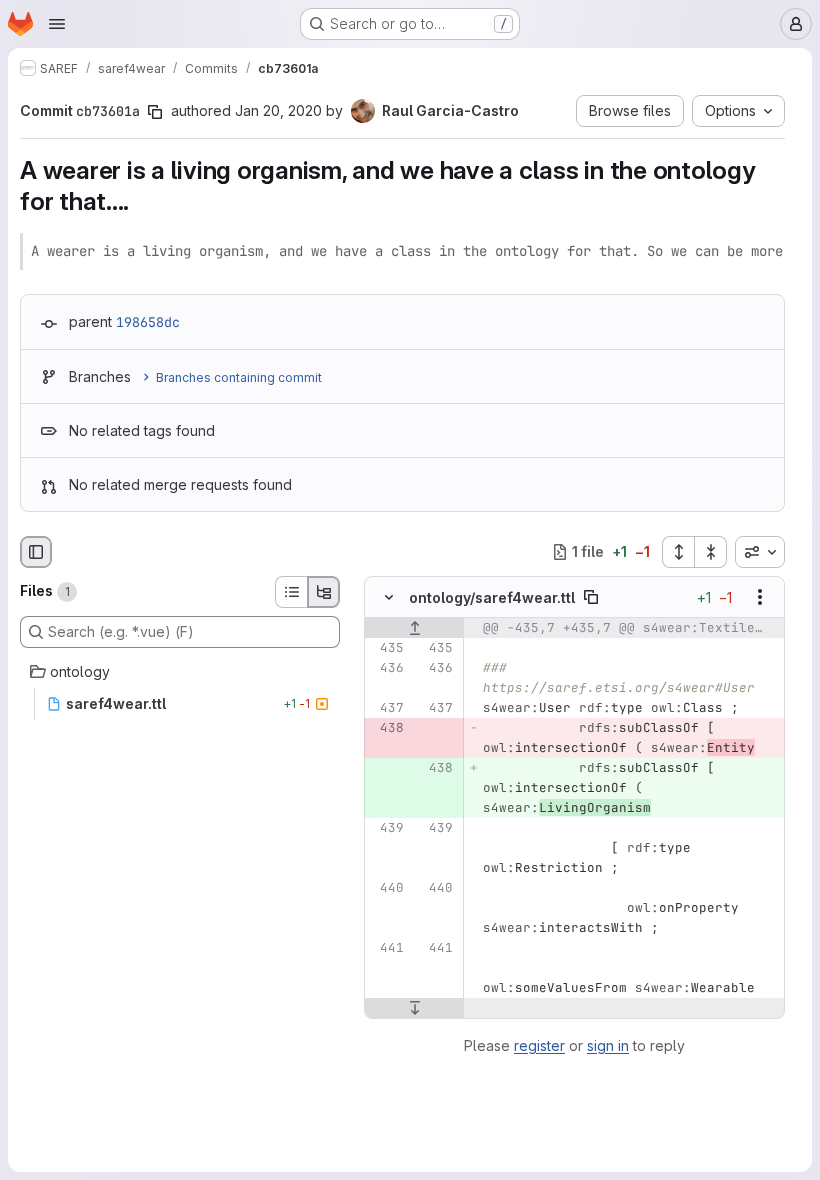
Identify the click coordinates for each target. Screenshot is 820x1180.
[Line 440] (387, 888)
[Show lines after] (414, 1008)
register (539, 1045)
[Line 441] (387, 948)
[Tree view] (324, 592)
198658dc (148, 322)
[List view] (291, 592)
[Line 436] (387, 668)
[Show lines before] (414, 628)
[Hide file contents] (389, 597)
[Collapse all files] (711, 552)
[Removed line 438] (387, 728)
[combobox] (760, 552)
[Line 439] (387, 828)
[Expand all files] (678, 552)
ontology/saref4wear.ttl (492, 596)
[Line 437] (387, 708)
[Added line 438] (436, 768)
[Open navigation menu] (57, 24)
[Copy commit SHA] (155, 112)
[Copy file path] (591, 597)
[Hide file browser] (36, 552)
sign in (608, 1045)
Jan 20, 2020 (278, 110)
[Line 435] (387, 648)
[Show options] (760, 597)
